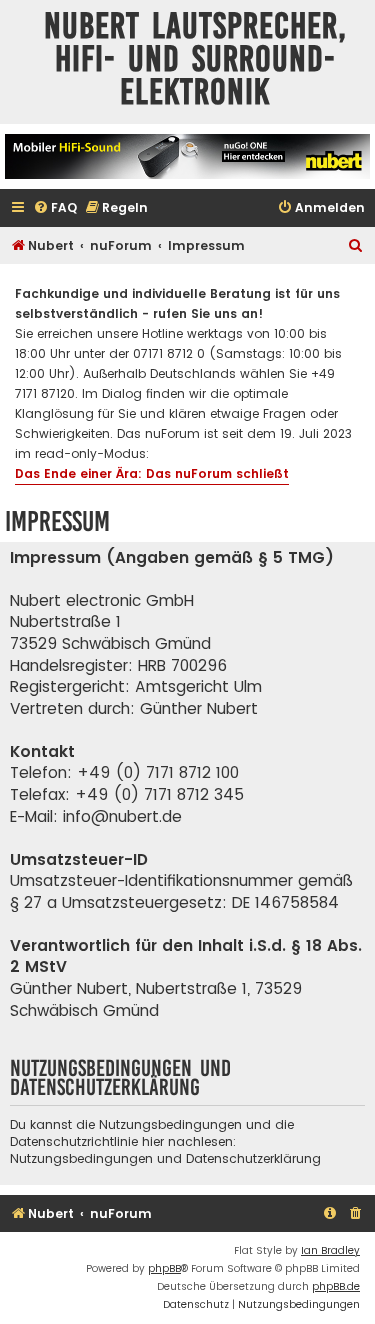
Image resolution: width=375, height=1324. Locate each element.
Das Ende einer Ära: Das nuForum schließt (152, 473)
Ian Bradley (330, 1250)
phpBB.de (336, 1286)
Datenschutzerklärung (253, 1158)
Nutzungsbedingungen (81, 1158)
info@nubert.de (122, 816)
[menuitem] (55, 208)
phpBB (164, 1268)
